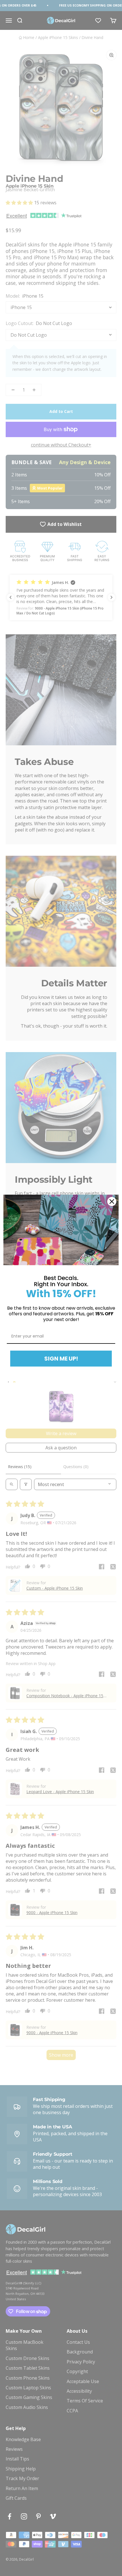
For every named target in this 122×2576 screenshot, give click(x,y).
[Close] (112, 1201)
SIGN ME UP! (61, 1359)
